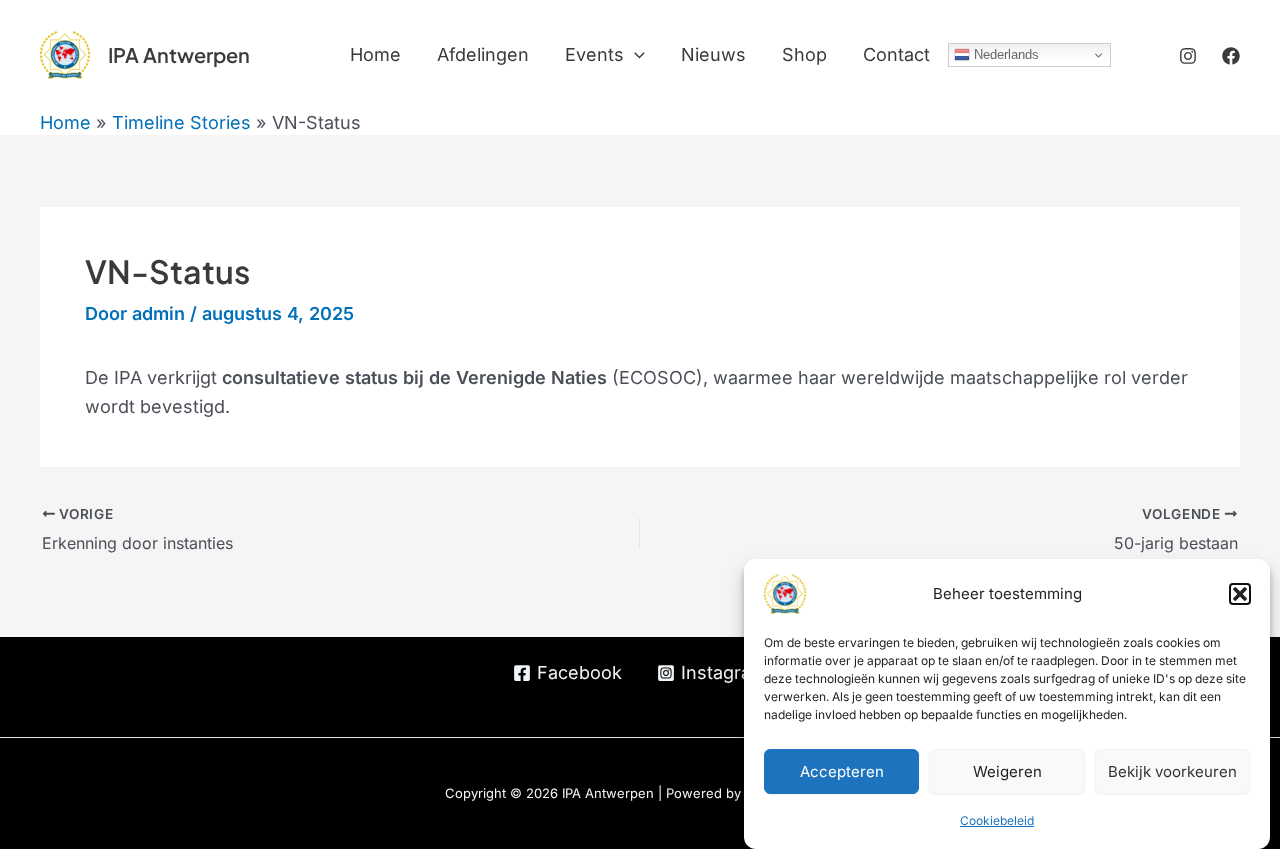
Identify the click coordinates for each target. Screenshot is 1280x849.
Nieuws (713, 54)
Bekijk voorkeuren (1172, 771)
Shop (804, 54)
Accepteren (842, 771)
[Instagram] (1188, 56)
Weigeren (1007, 771)
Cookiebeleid (997, 820)
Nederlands (1004, 54)
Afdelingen (483, 54)
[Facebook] (1231, 56)
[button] (1240, 594)
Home (375, 54)
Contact (896, 54)
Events (594, 54)
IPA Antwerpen (179, 54)
